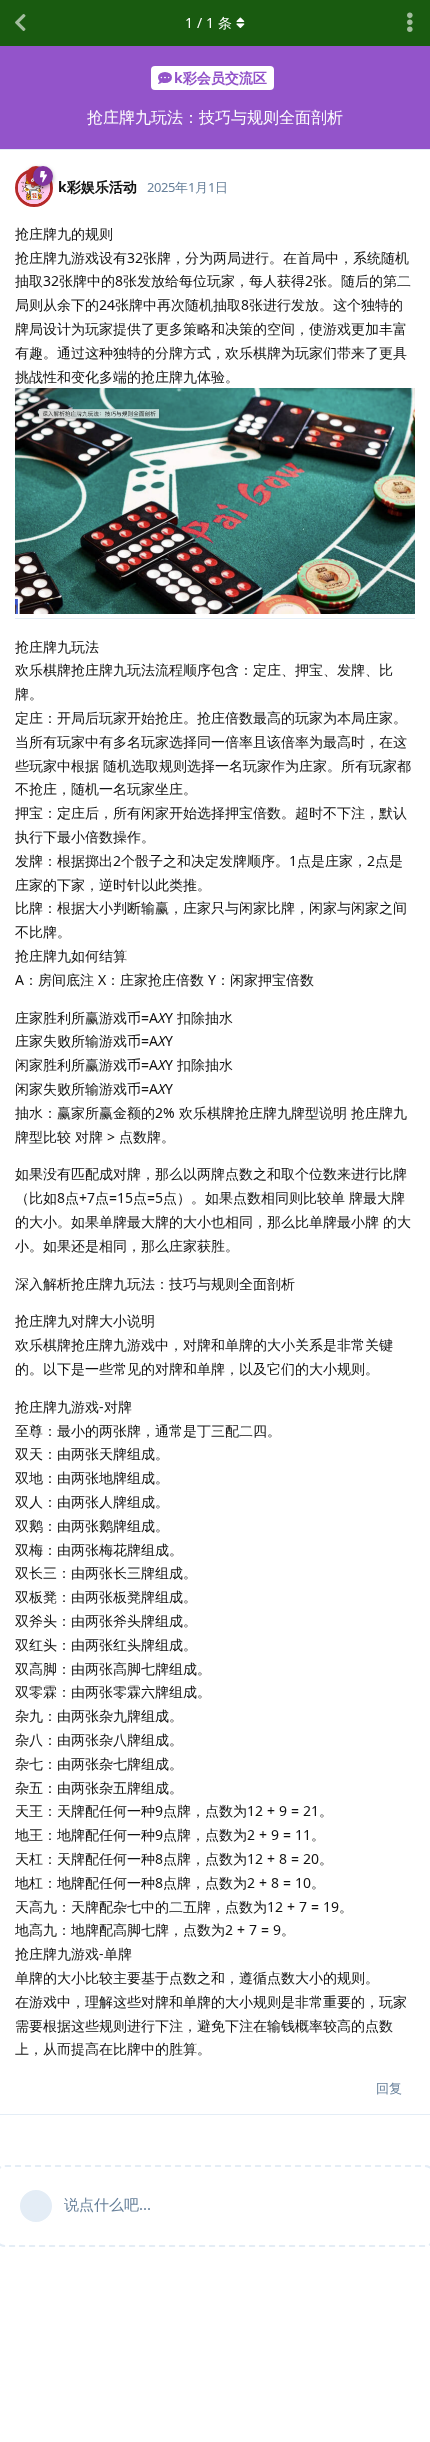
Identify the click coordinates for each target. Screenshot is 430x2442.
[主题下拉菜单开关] (410, 23)
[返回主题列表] (20, 23)
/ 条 (208, 22)
